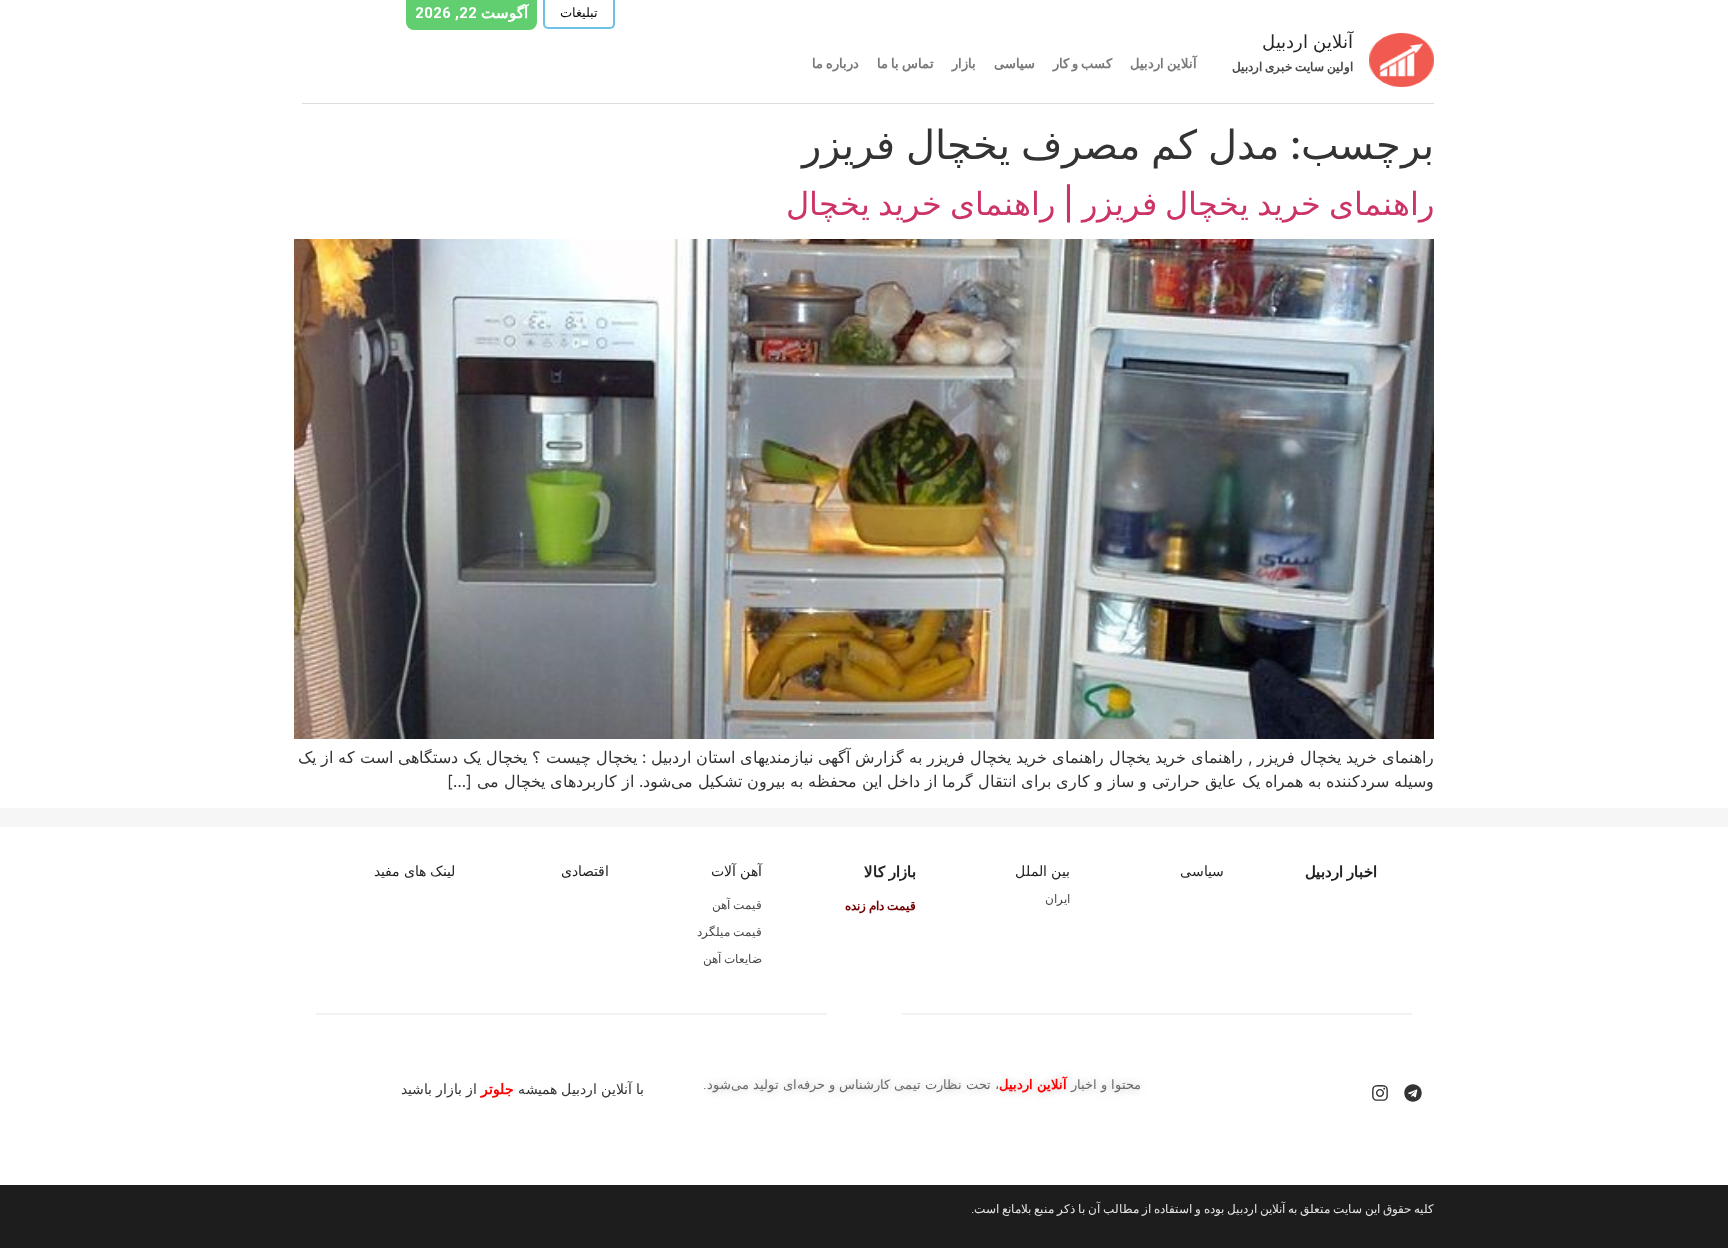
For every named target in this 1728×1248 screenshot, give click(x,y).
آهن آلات (736, 871)
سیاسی (1014, 63)
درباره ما (835, 63)
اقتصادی (585, 871)
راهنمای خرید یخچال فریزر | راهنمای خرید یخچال (1110, 203)
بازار (964, 63)
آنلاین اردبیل (1163, 63)
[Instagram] (1380, 1093)
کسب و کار (1082, 63)
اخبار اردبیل (1341, 871)
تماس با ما (905, 63)
